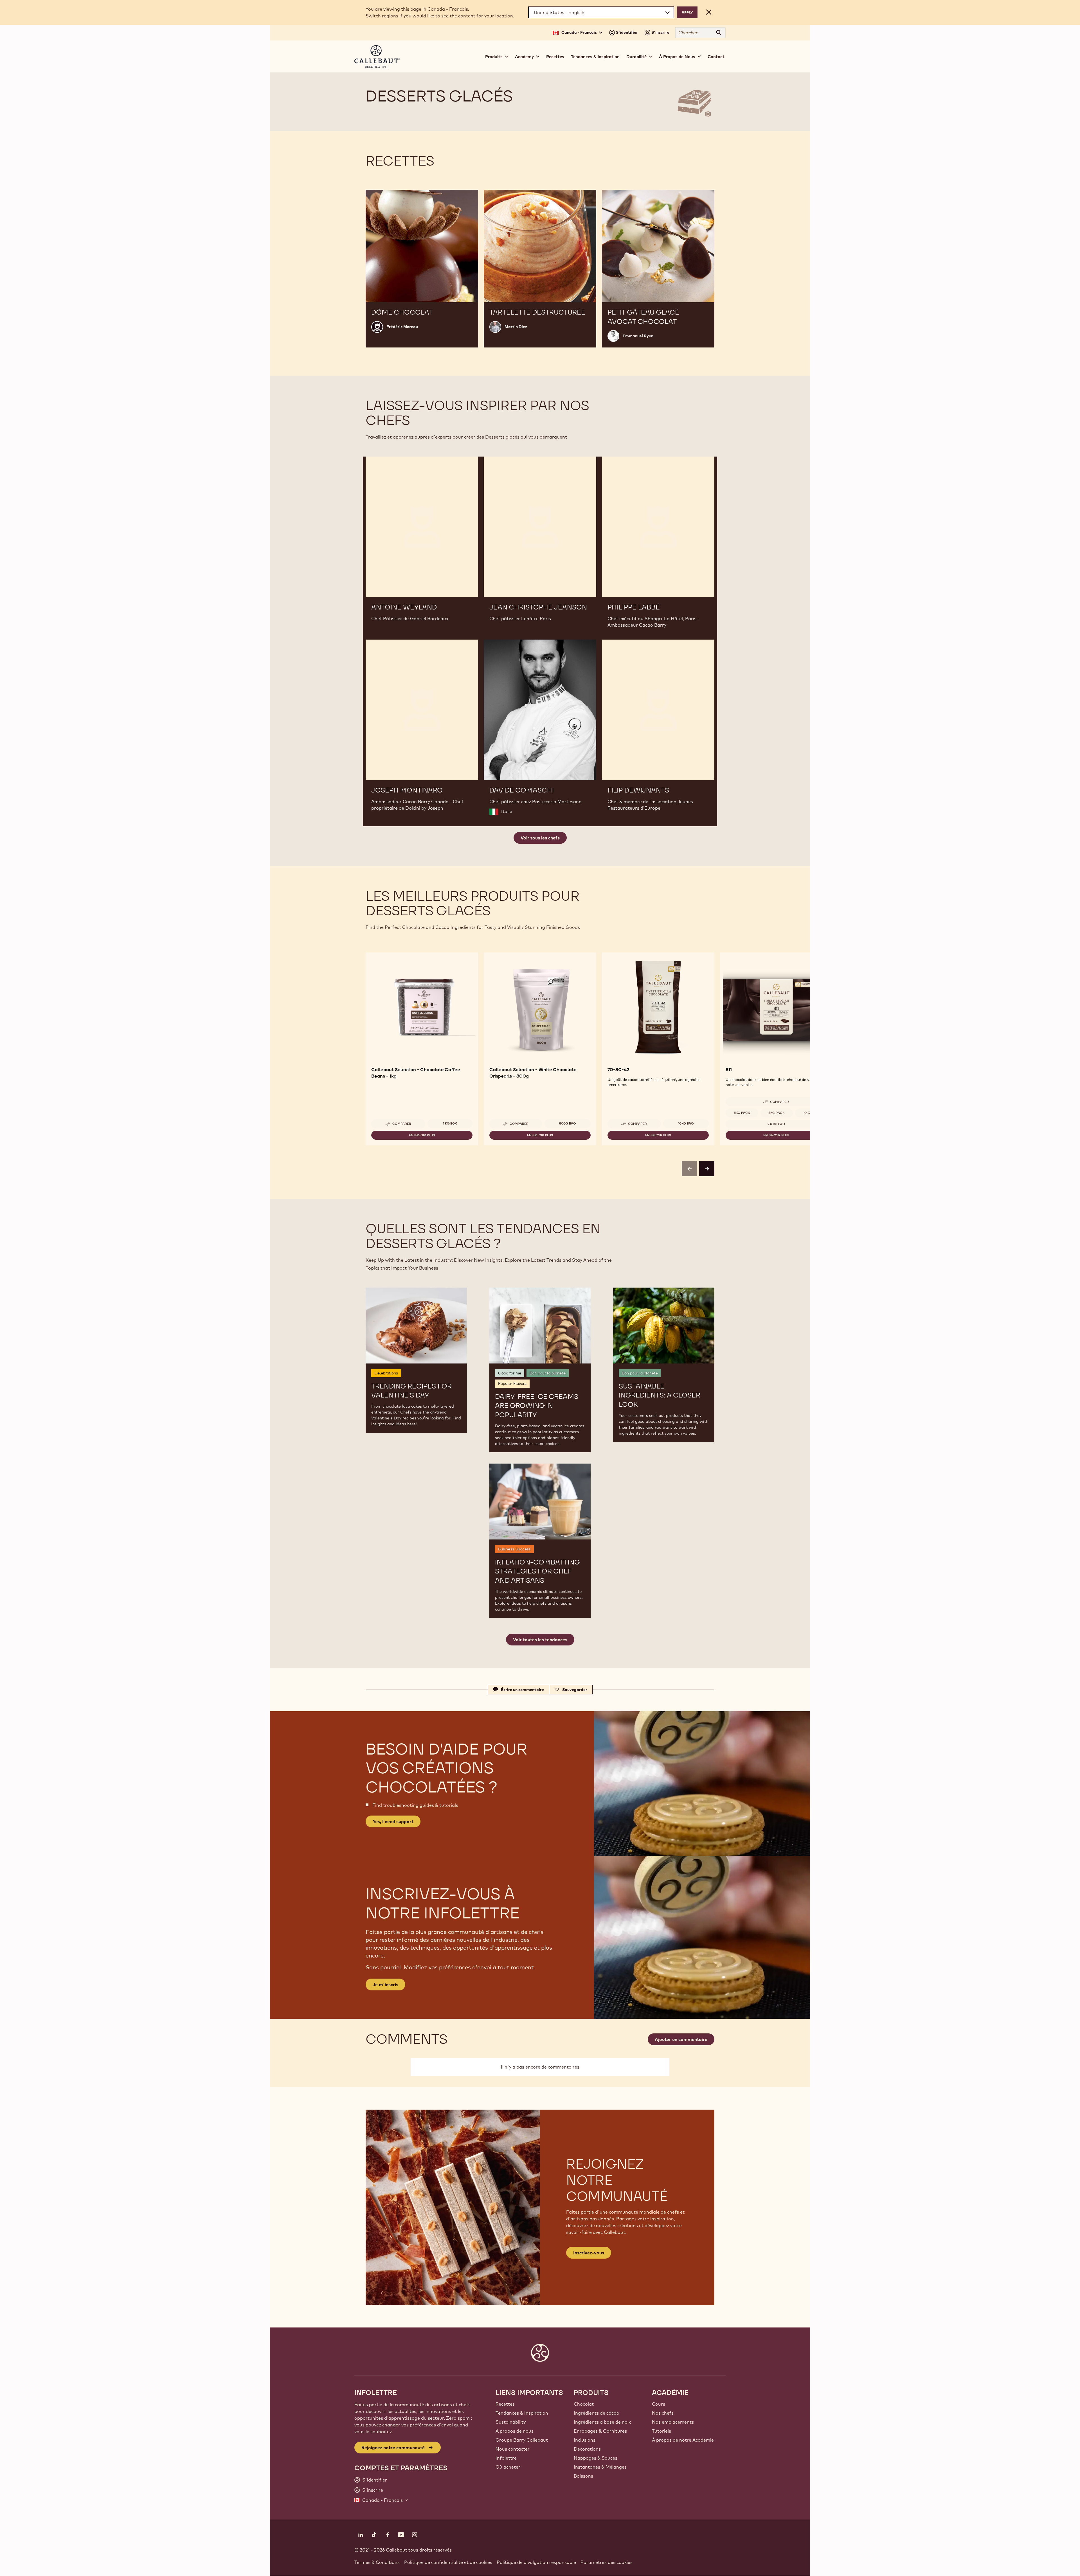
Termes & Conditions (377, 2562)
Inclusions (585, 2440)
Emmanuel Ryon (638, 336)
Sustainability (511, 2422)
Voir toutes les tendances (540, 1640)
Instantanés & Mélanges (600, 2467)
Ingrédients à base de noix (602, 2422)
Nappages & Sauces (596, 2458)
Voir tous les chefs (540, 838)
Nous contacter (513, 2449)
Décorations (587, 2449)
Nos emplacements (673, 2422)
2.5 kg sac (776, 1124)
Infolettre (506, 2458)
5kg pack (742, 1113)
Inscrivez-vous (589, 2253)
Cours (659, 2404)
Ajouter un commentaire (681, 2039)
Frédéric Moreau (402, 327)
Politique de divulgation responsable (536, 2562)
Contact (716, 57)
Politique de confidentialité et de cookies (448, 2562)
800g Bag (567, 1123)
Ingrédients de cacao (597, 2413)
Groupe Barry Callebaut (522, 2440)
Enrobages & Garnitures (600, 2431)
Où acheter (508, 2467)
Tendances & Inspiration (595, 57)
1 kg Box (450, 1123)
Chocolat (584, 2404)
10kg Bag (686, 1123)
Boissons (583, 2476)
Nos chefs (663, 2413)
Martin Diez (516, 327)
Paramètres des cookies (607, 2562)
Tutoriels (661, 2431)
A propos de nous (515, 2431)
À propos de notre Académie (683, 2440)
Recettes (555, 57)
